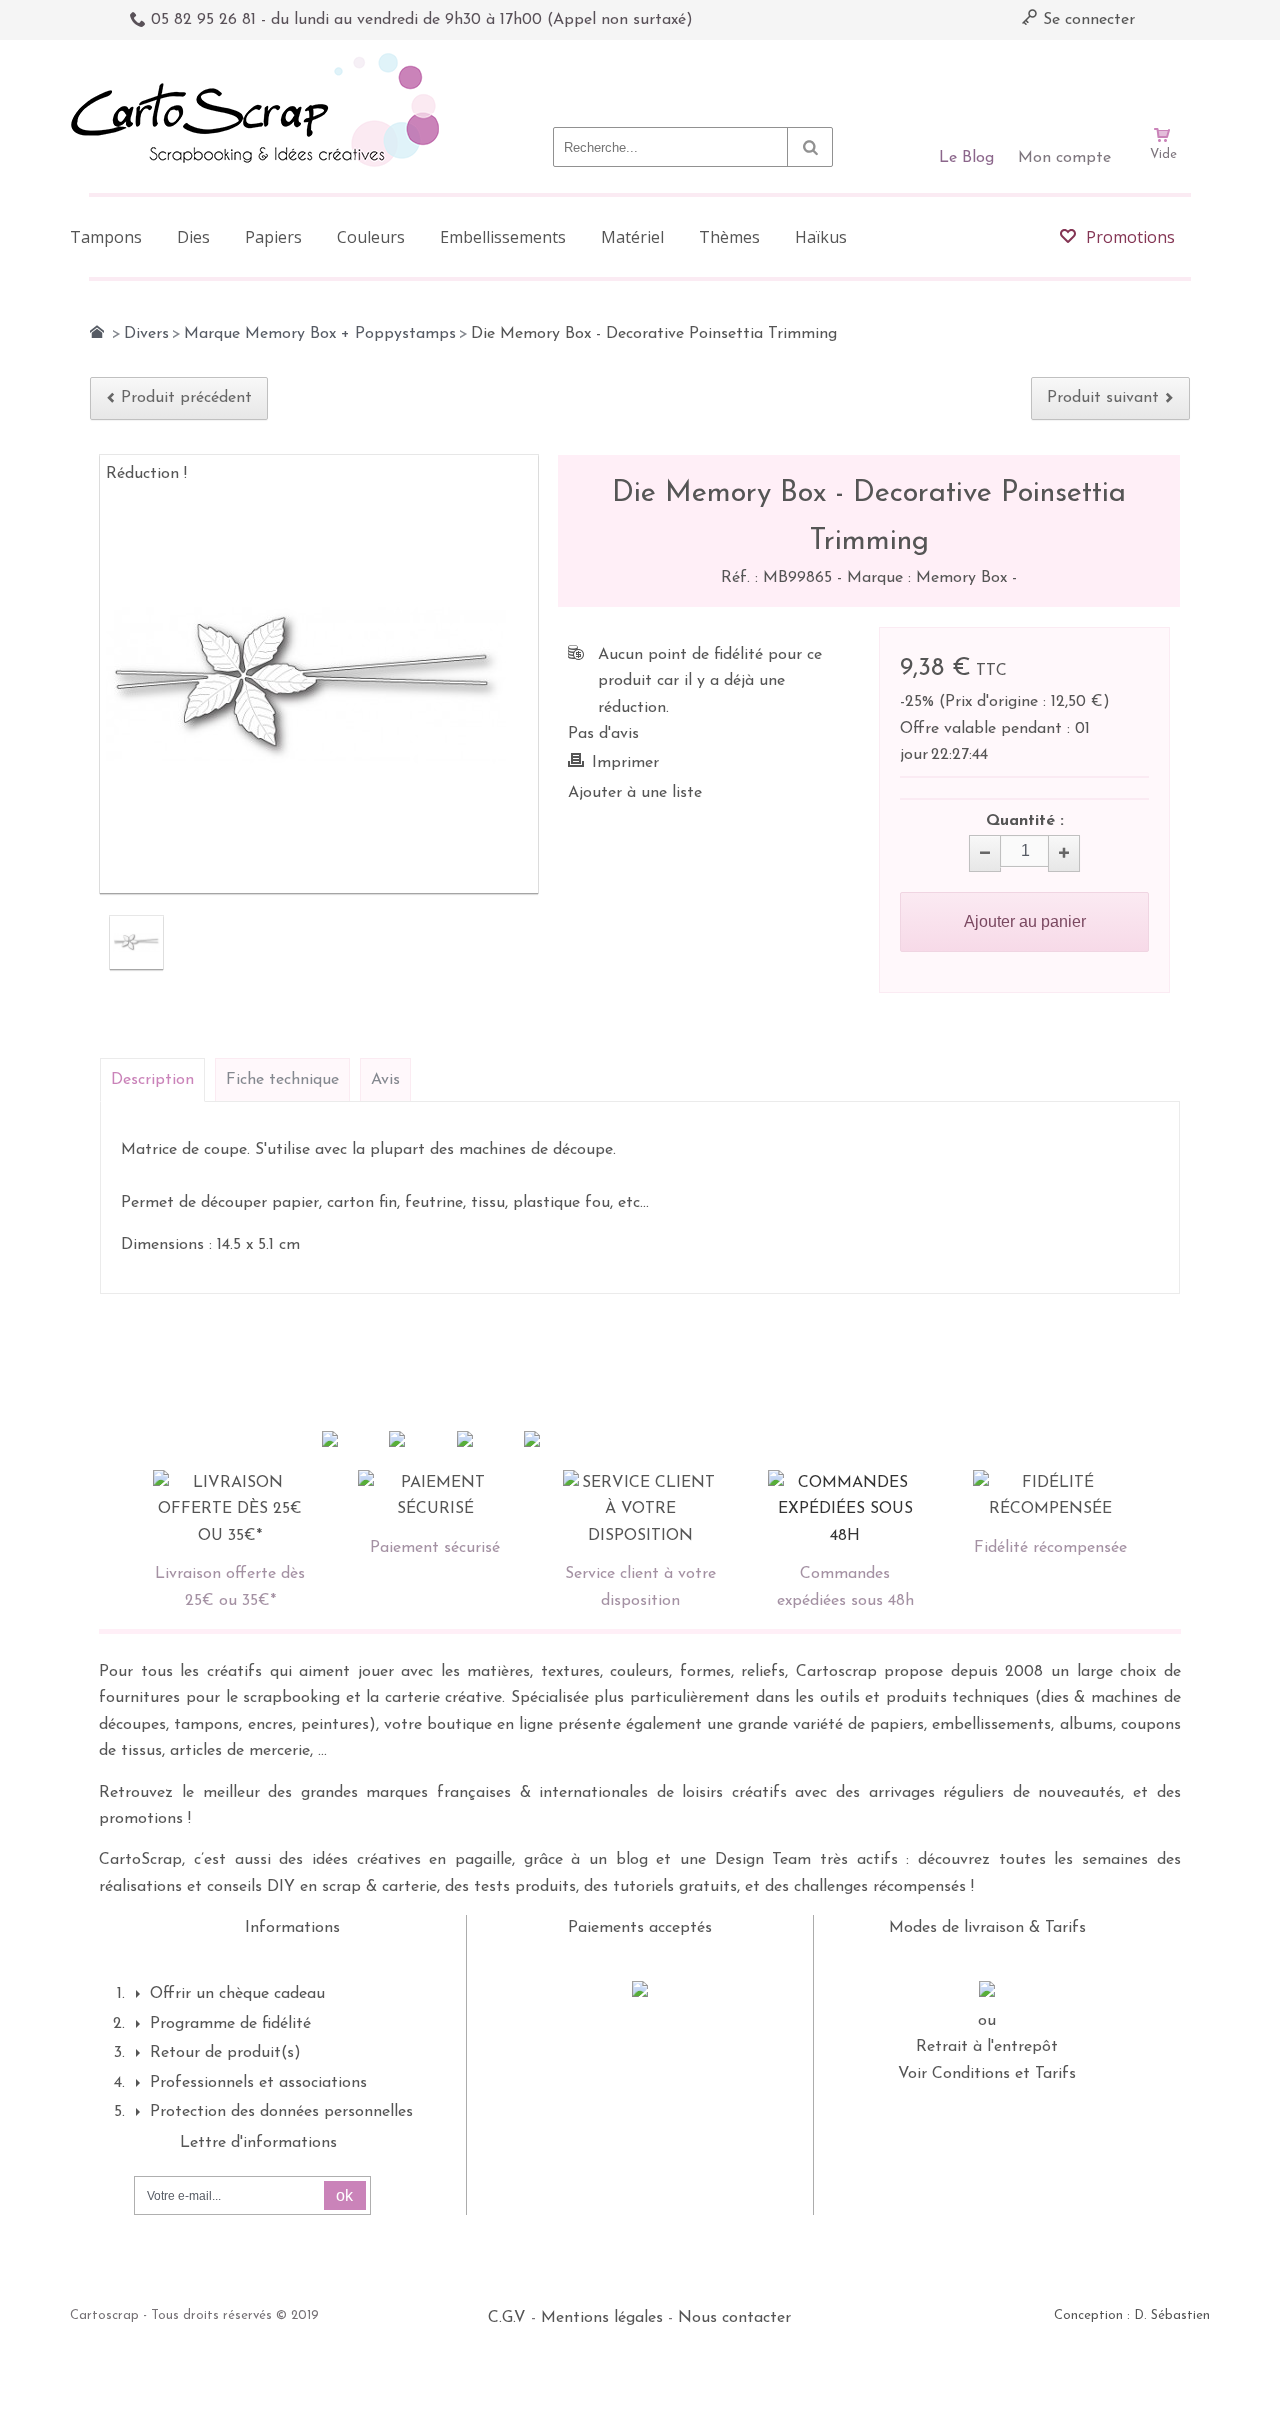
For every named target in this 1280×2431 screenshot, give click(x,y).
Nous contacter (734, 2318)
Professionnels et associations (258, 2083)
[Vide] (1163, 78)
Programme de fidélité (230, 2024)
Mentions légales (602, 2318)
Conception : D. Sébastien (1132, 2315)
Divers (146, 334)
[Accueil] (97, 332)
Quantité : (1025, 821)
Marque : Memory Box (929, 578)
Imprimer (625, 763)
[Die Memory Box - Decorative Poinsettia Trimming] (136, 942)
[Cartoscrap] (260, 60)
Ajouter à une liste (635, 793)
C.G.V (507, 2318)
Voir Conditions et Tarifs (987, 2074)
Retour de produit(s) (225, 2053)
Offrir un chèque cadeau (237, 1994)
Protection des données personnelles (281, 2112)
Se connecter (1086, 20)
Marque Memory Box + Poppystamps (320, 334)
